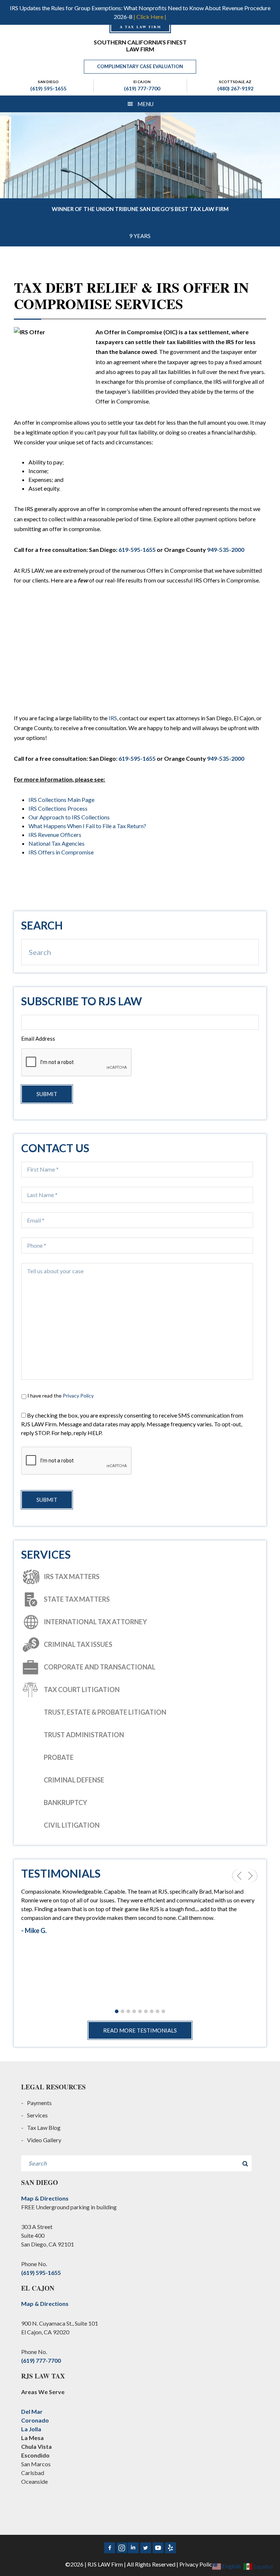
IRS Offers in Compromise (61, 852)
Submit (47, 1094)
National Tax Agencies (57, 843)
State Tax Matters (77, 1599)
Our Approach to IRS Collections (69, 817)
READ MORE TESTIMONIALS (140, 2030)
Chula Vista (36, 2446)
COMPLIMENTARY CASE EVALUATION (140, 66)
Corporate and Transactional (100, 1667)
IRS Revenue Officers (55, 835)
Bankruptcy (65, 1803)
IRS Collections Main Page (61, 800)
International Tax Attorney (95, 1622)
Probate (59, 1757)
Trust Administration (84, 1735)
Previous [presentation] (238, 1876)
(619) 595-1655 (48, 88)
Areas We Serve (43, 2392)
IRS (113, 718)
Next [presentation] (252, 1876)
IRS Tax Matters (72, 1577)
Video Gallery (44, 2140)
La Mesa (32, 2438)
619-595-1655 (137, 550)
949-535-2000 (226, 550)
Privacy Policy (78, 1396)
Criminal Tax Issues (78, 1644)
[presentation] (77, 1461)
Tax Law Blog (44, 2127)
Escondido (35, 2455)
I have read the (61, 1396)
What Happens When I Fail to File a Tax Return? (87, 826)
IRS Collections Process (58, 808)
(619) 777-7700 (142, 88)
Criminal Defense (74, 1780)
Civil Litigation (72, 1825)
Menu (145, 104)
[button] (117, 2012)
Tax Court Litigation (82, 1690)
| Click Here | (150, 17)
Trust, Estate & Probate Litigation (105, 1712)
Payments (39, 2103)
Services (37, 2115)
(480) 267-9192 (235, 88)
